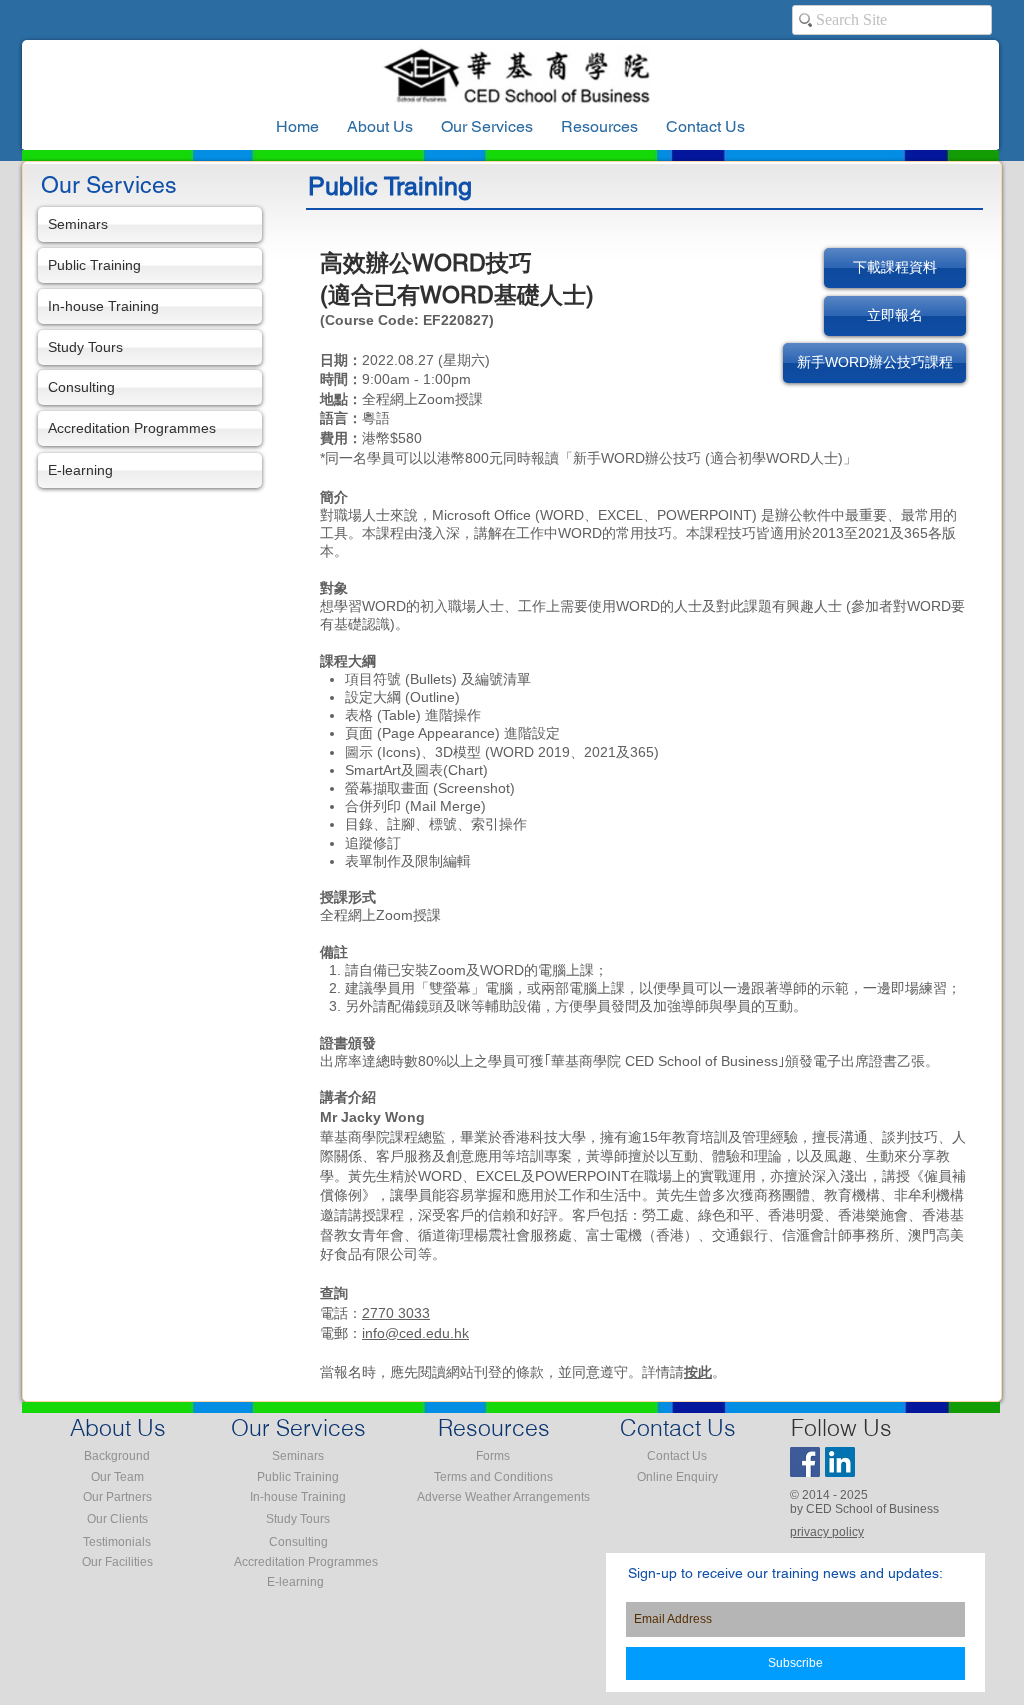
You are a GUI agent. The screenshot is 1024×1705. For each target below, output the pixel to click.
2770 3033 (396, 1313)
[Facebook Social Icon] (805, 1462)
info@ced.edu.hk (415, 1333)
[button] (599, 127)
